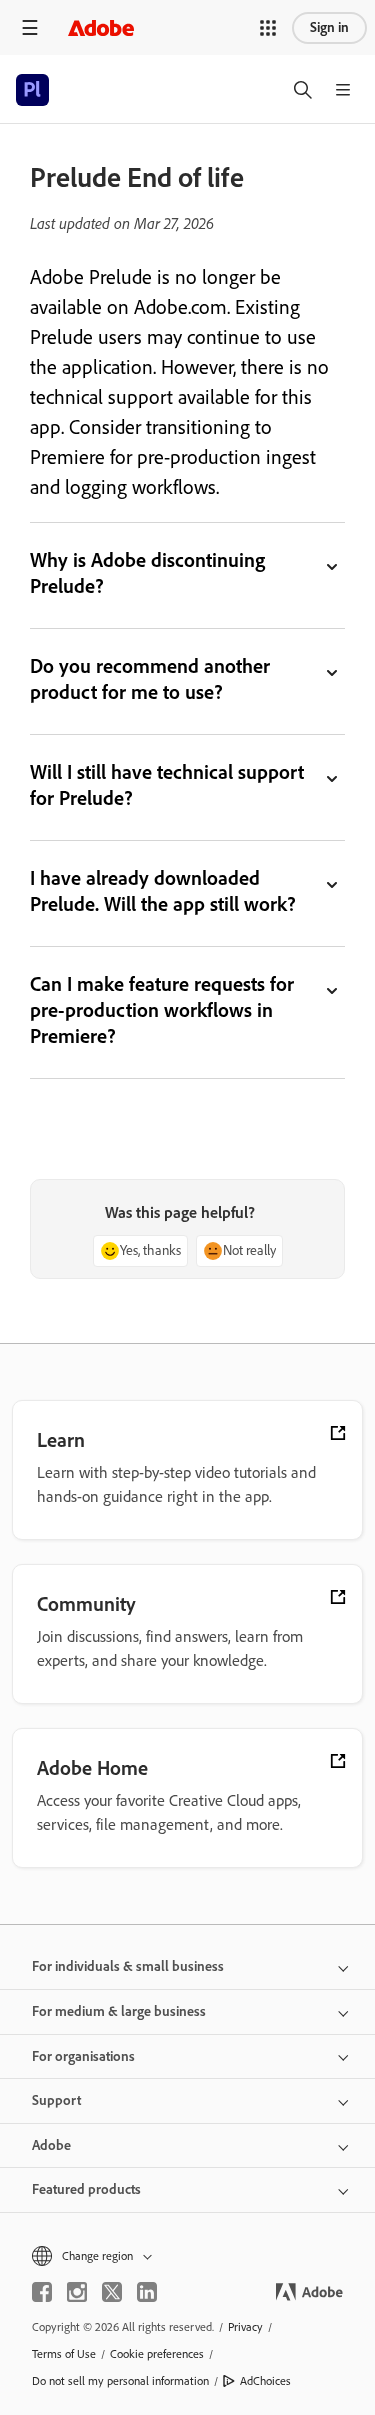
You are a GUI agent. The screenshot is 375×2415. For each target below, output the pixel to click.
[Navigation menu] (30, 27)
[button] (268, 28)
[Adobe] (101, 27)
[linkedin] (147, 2292)
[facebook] (42, 2292)
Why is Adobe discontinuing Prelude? (147, 573)
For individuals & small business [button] (128, 1966)
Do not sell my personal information (120, 2381)
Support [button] (56, 2100)
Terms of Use (64, 2354)
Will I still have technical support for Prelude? (167, 785)
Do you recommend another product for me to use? (150, 679)
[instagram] (77, 2292)
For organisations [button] (83, 2056)
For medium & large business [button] (119, 2011)
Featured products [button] (86, 2189)
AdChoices (265, 2381)
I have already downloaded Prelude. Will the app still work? (163, 891)
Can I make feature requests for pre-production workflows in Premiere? (162, 1010)
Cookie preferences (157, 2354)
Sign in (329, 27)
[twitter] (112, 2292)
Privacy (245, 2327)
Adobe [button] (51, 2145)
